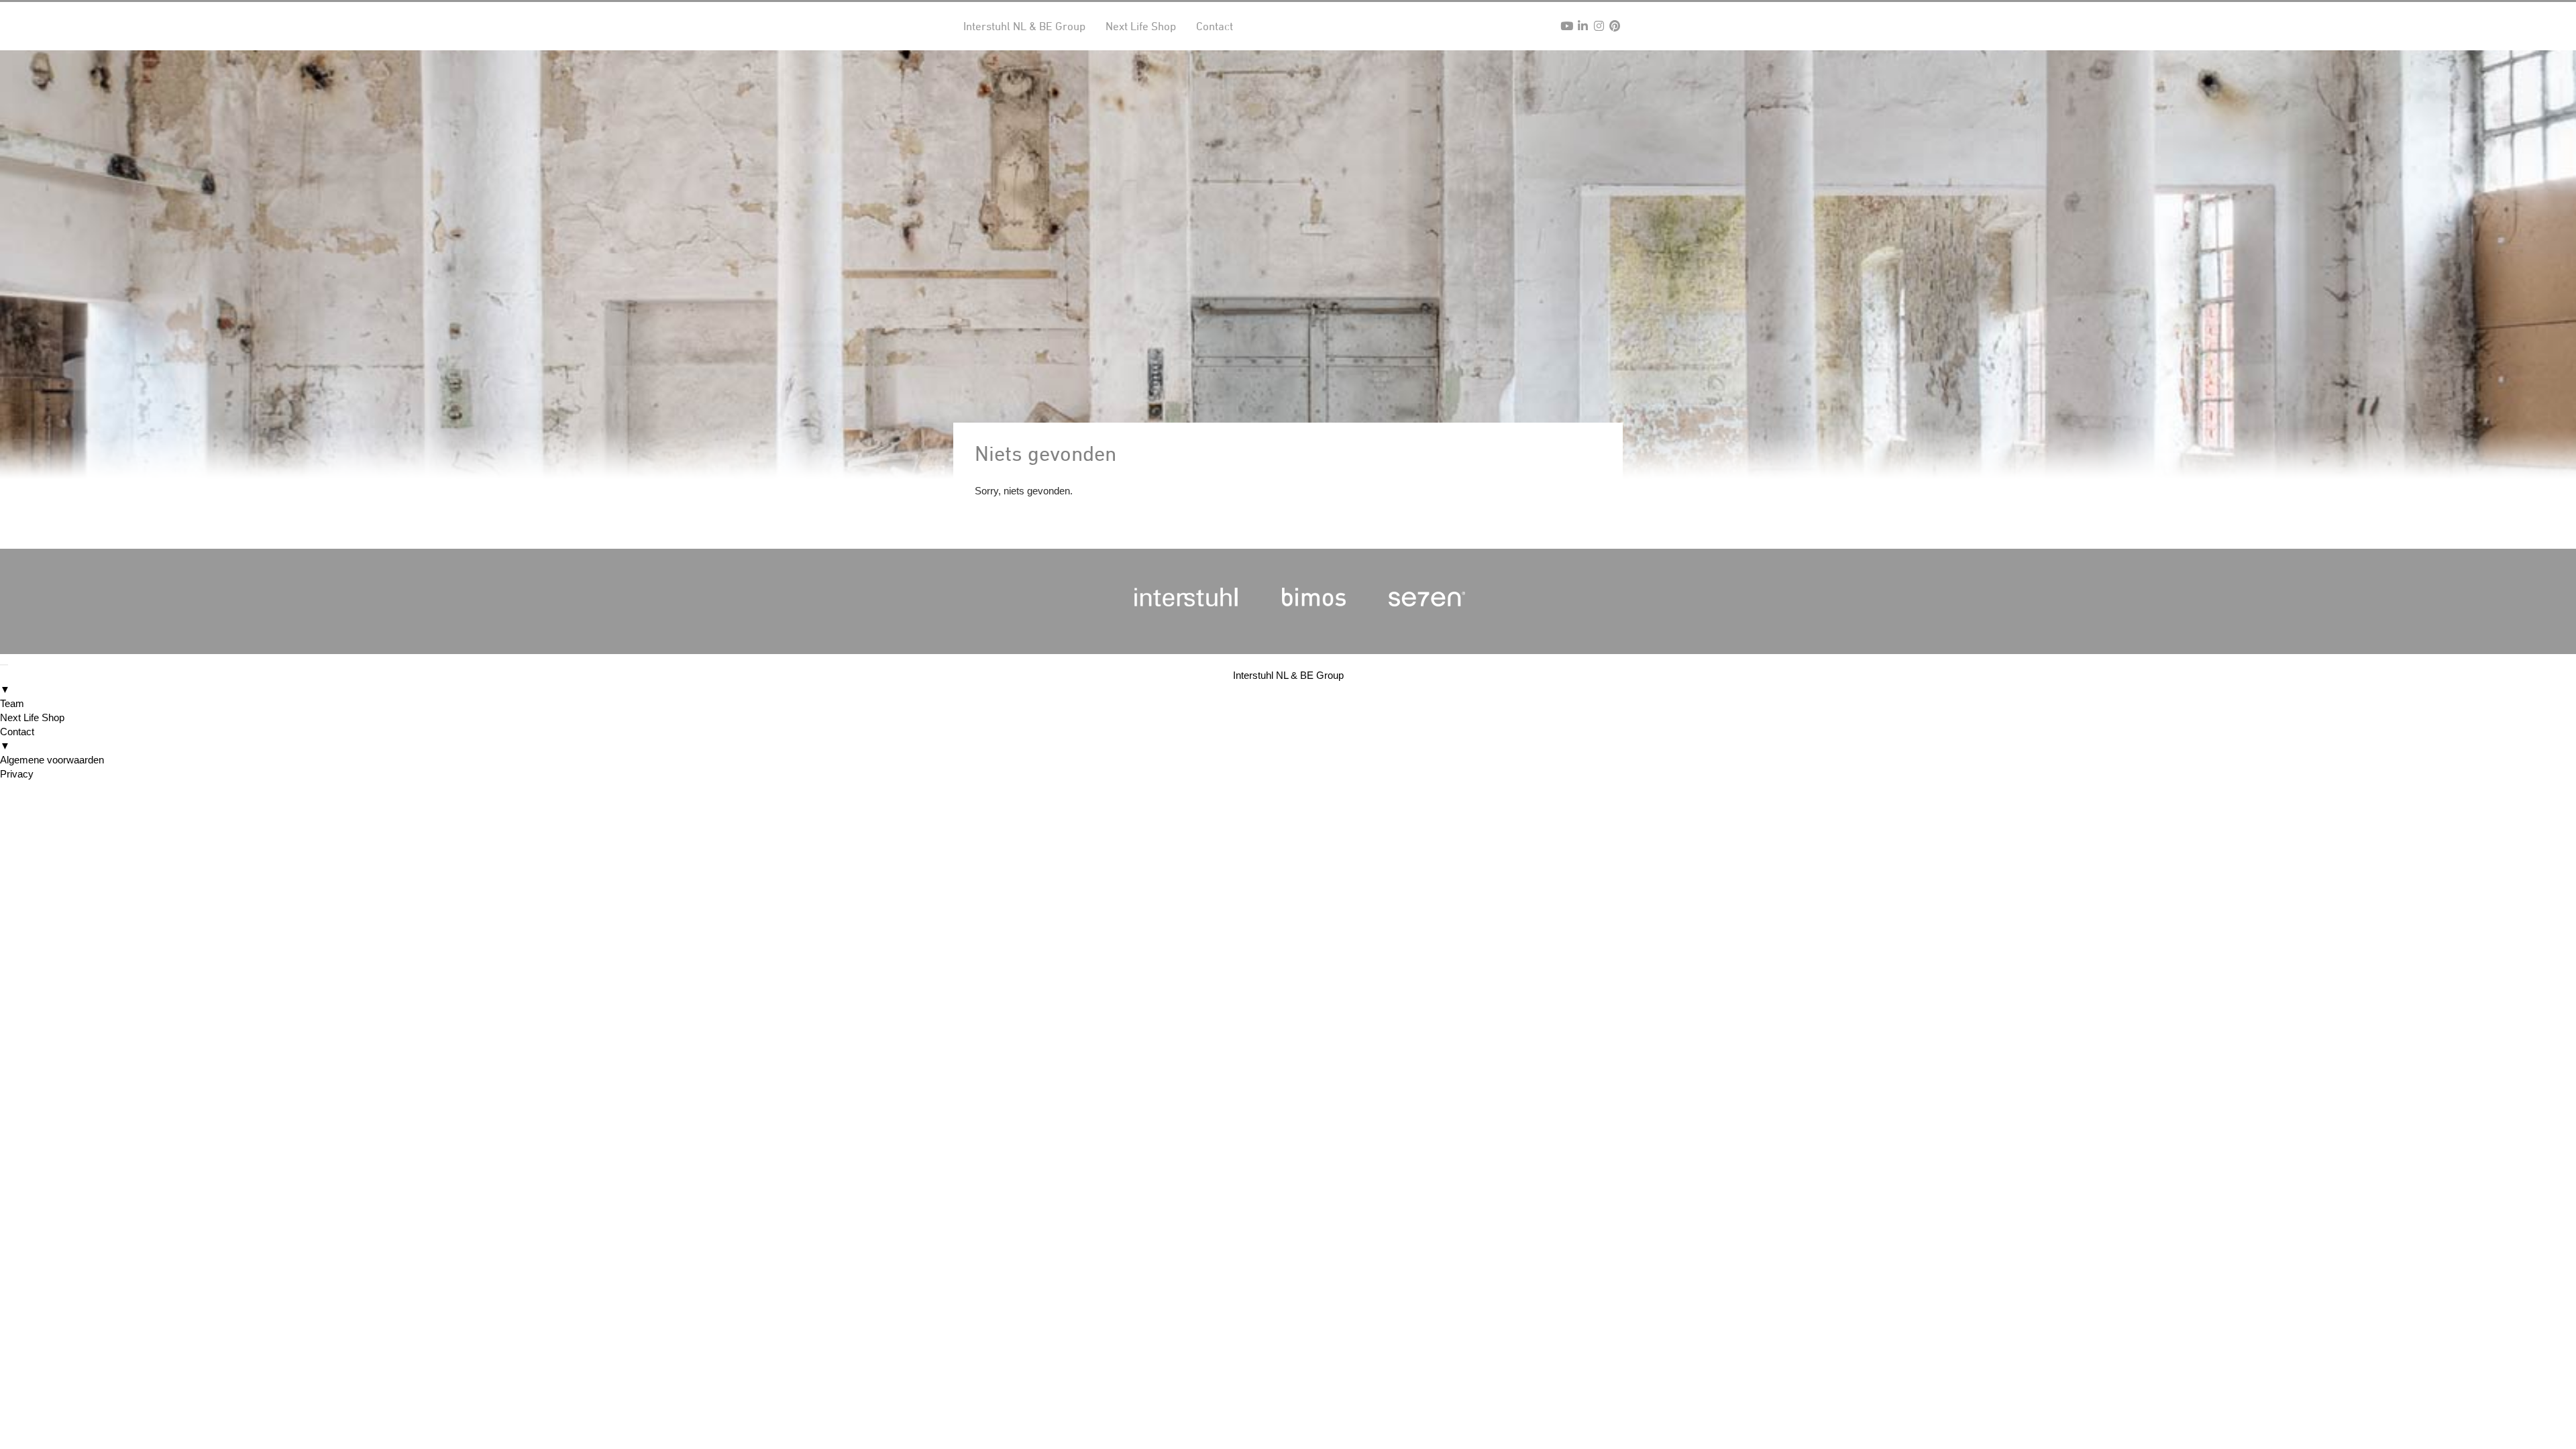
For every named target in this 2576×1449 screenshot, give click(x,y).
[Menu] (4, 665)
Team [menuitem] (12, 703)
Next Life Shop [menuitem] (32, 717)
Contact (1215, 26)
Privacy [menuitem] (17, 774)
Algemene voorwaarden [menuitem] (52, 760)
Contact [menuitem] (17, 739)
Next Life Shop (1141, 26)
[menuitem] (1288, 682)
